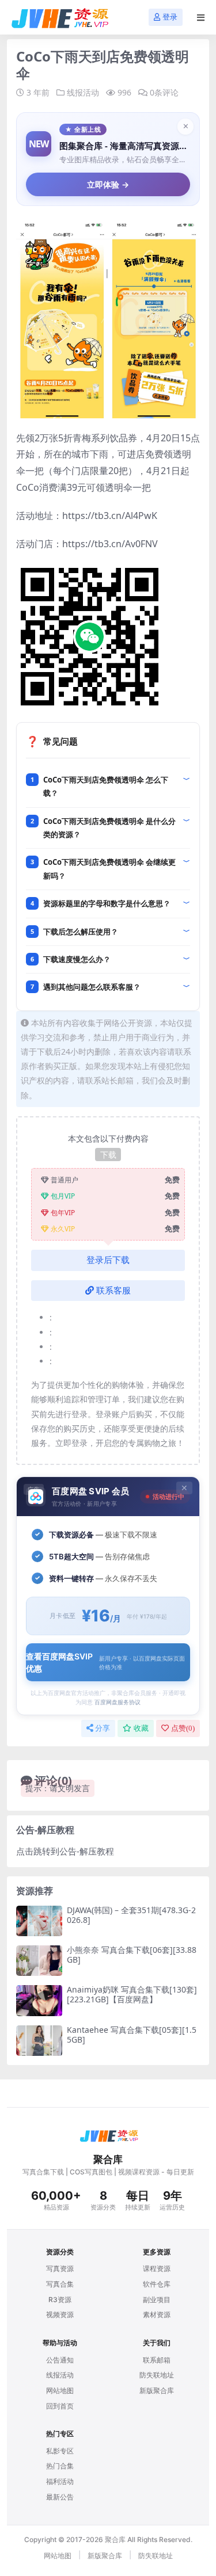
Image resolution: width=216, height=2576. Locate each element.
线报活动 (83, 92)
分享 (103, 1728)
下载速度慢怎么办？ (77, 959)
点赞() (183, 1728)
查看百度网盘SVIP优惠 (105, 1662)
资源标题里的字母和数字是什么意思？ (107, 903)
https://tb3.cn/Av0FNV (110, 544)
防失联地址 (157, 2375)
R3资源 (60, 2300)
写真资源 (60, 2268)
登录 (170, 17)
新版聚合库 (157, 2390)
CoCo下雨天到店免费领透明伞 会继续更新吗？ (109, 869)
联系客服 (113, 1291)
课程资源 (157, 2268)
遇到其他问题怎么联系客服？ (92, 987)
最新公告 (60, 2497)
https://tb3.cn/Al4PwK (110, 516)
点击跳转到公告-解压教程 (65, 1851)
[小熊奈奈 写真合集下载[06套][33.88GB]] (39, 1961)
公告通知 (60, 2360)
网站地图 (60, 2390)
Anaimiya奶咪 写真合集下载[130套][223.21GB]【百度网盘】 (132, 1994)
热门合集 (60, 2466)
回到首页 (60, 2406)
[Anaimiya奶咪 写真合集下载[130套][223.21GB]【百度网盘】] (39, 2000)
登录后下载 (108, 1260)
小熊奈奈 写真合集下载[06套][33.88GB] (132, 1955)
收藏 (141, 1728)
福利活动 (60, 2481)
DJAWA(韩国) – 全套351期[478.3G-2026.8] (131, 1915)
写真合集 (60, 2284)
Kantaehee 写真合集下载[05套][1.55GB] (132, 2035)
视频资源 (60, 2314)
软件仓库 (157, 2284)
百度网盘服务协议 (118, 1702)
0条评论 (164, 92)
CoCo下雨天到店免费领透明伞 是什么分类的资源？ (109, 828)
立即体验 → (108, 184)
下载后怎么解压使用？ (81, 932)
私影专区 (60, 2451)
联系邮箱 (157, 2360)
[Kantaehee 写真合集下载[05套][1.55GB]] (39, 2041)
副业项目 (157, 2300)
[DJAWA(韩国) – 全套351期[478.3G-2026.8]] (39, 1921)
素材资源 (157, 2314)
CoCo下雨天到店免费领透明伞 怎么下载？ (106, 786)
